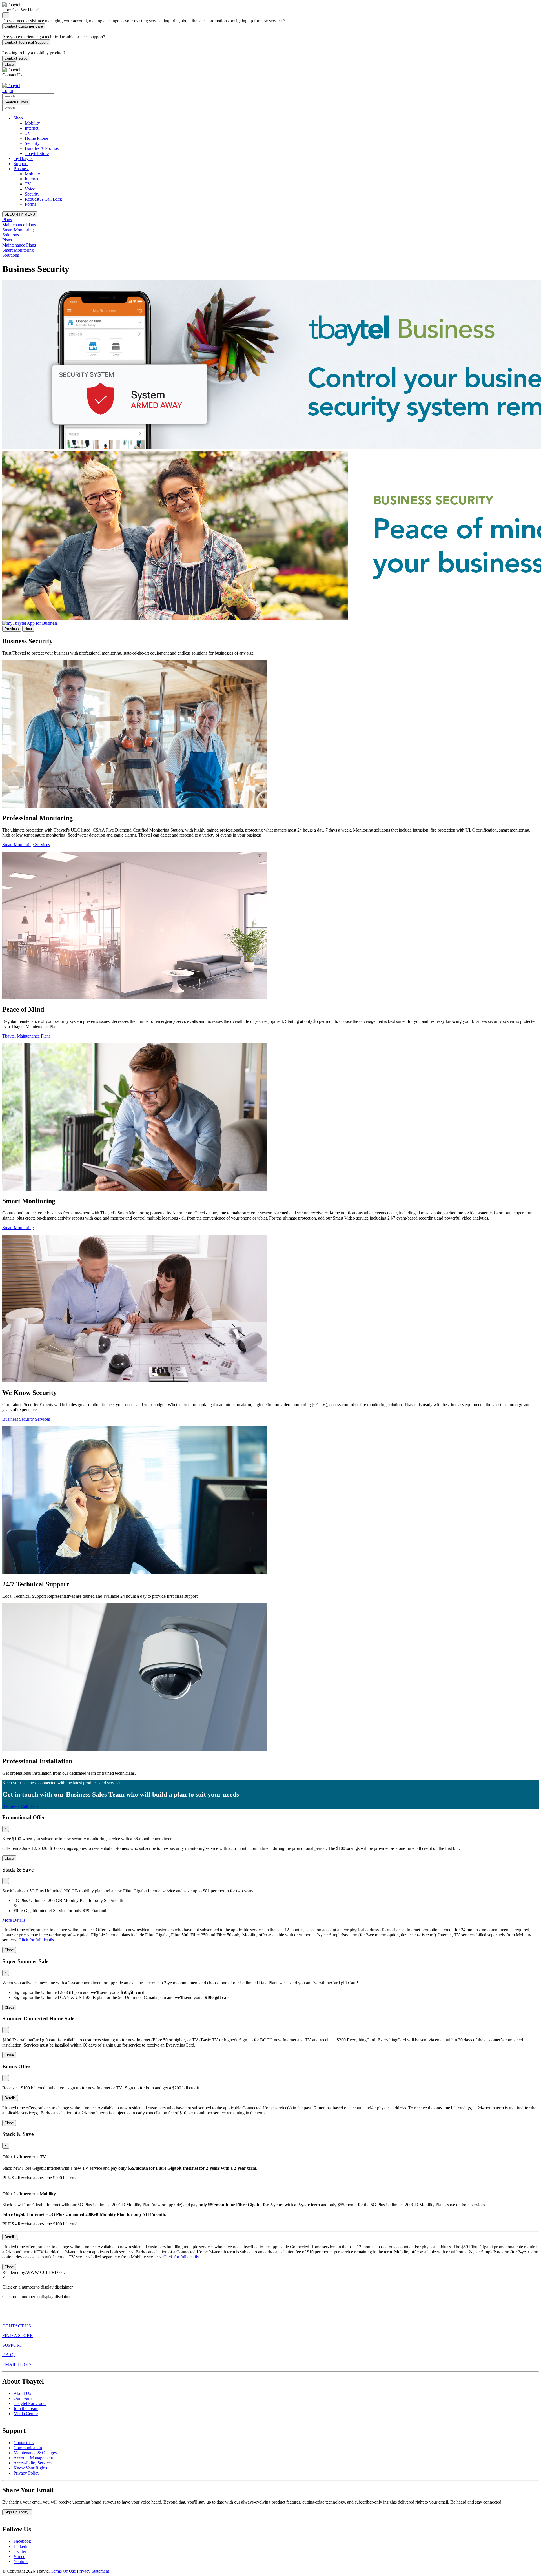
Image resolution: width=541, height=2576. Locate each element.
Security (32, 143)
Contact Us (24, 2443)
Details (10, 2098)
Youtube (21, 2561)
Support (21, 164)
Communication (28, 2448)
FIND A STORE (17, 2336)
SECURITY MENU (20, 214)
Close (9, 64)
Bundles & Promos (42, 148)
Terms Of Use (63, 2571)
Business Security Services (26, 1419)
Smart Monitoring (18, 230)
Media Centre (26, 2414)
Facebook (22, 2541)
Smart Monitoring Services (26, 845)
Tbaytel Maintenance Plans (26, 1036)
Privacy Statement (93, 2571)
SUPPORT (12, 2345)
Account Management (33, 2458)
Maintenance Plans (19, 225)
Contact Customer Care (24, 26)
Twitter (20, 2551)
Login (8, 91)
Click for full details (36, 1940)
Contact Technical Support (26, 42)
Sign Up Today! (17, 2512)
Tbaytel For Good (30, 2403)
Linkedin (22, 2546)
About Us (22, 2393)
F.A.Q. (8, 2355)
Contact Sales (16, 58)
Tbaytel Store (37, 153)
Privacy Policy (26, 2473)
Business (21, 169)
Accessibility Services (33, 2463)
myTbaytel (23, 158)
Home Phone (36, 138)
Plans (7, 220)
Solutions (11, 235)
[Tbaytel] (11, 86)
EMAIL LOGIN (17, 2364)
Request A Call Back (43, 199)
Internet (32, 128)
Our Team (23, 2398)
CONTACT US (17, 2326)
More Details (14, 1920)
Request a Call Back (20, 1806)
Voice (30, 189)
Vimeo (19, 2556)
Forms (30, 204)
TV (28, 133)
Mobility (32, 123)
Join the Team (26, 2408)
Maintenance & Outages (35, 2453)
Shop (18, 118)
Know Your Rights (30, 2468)
